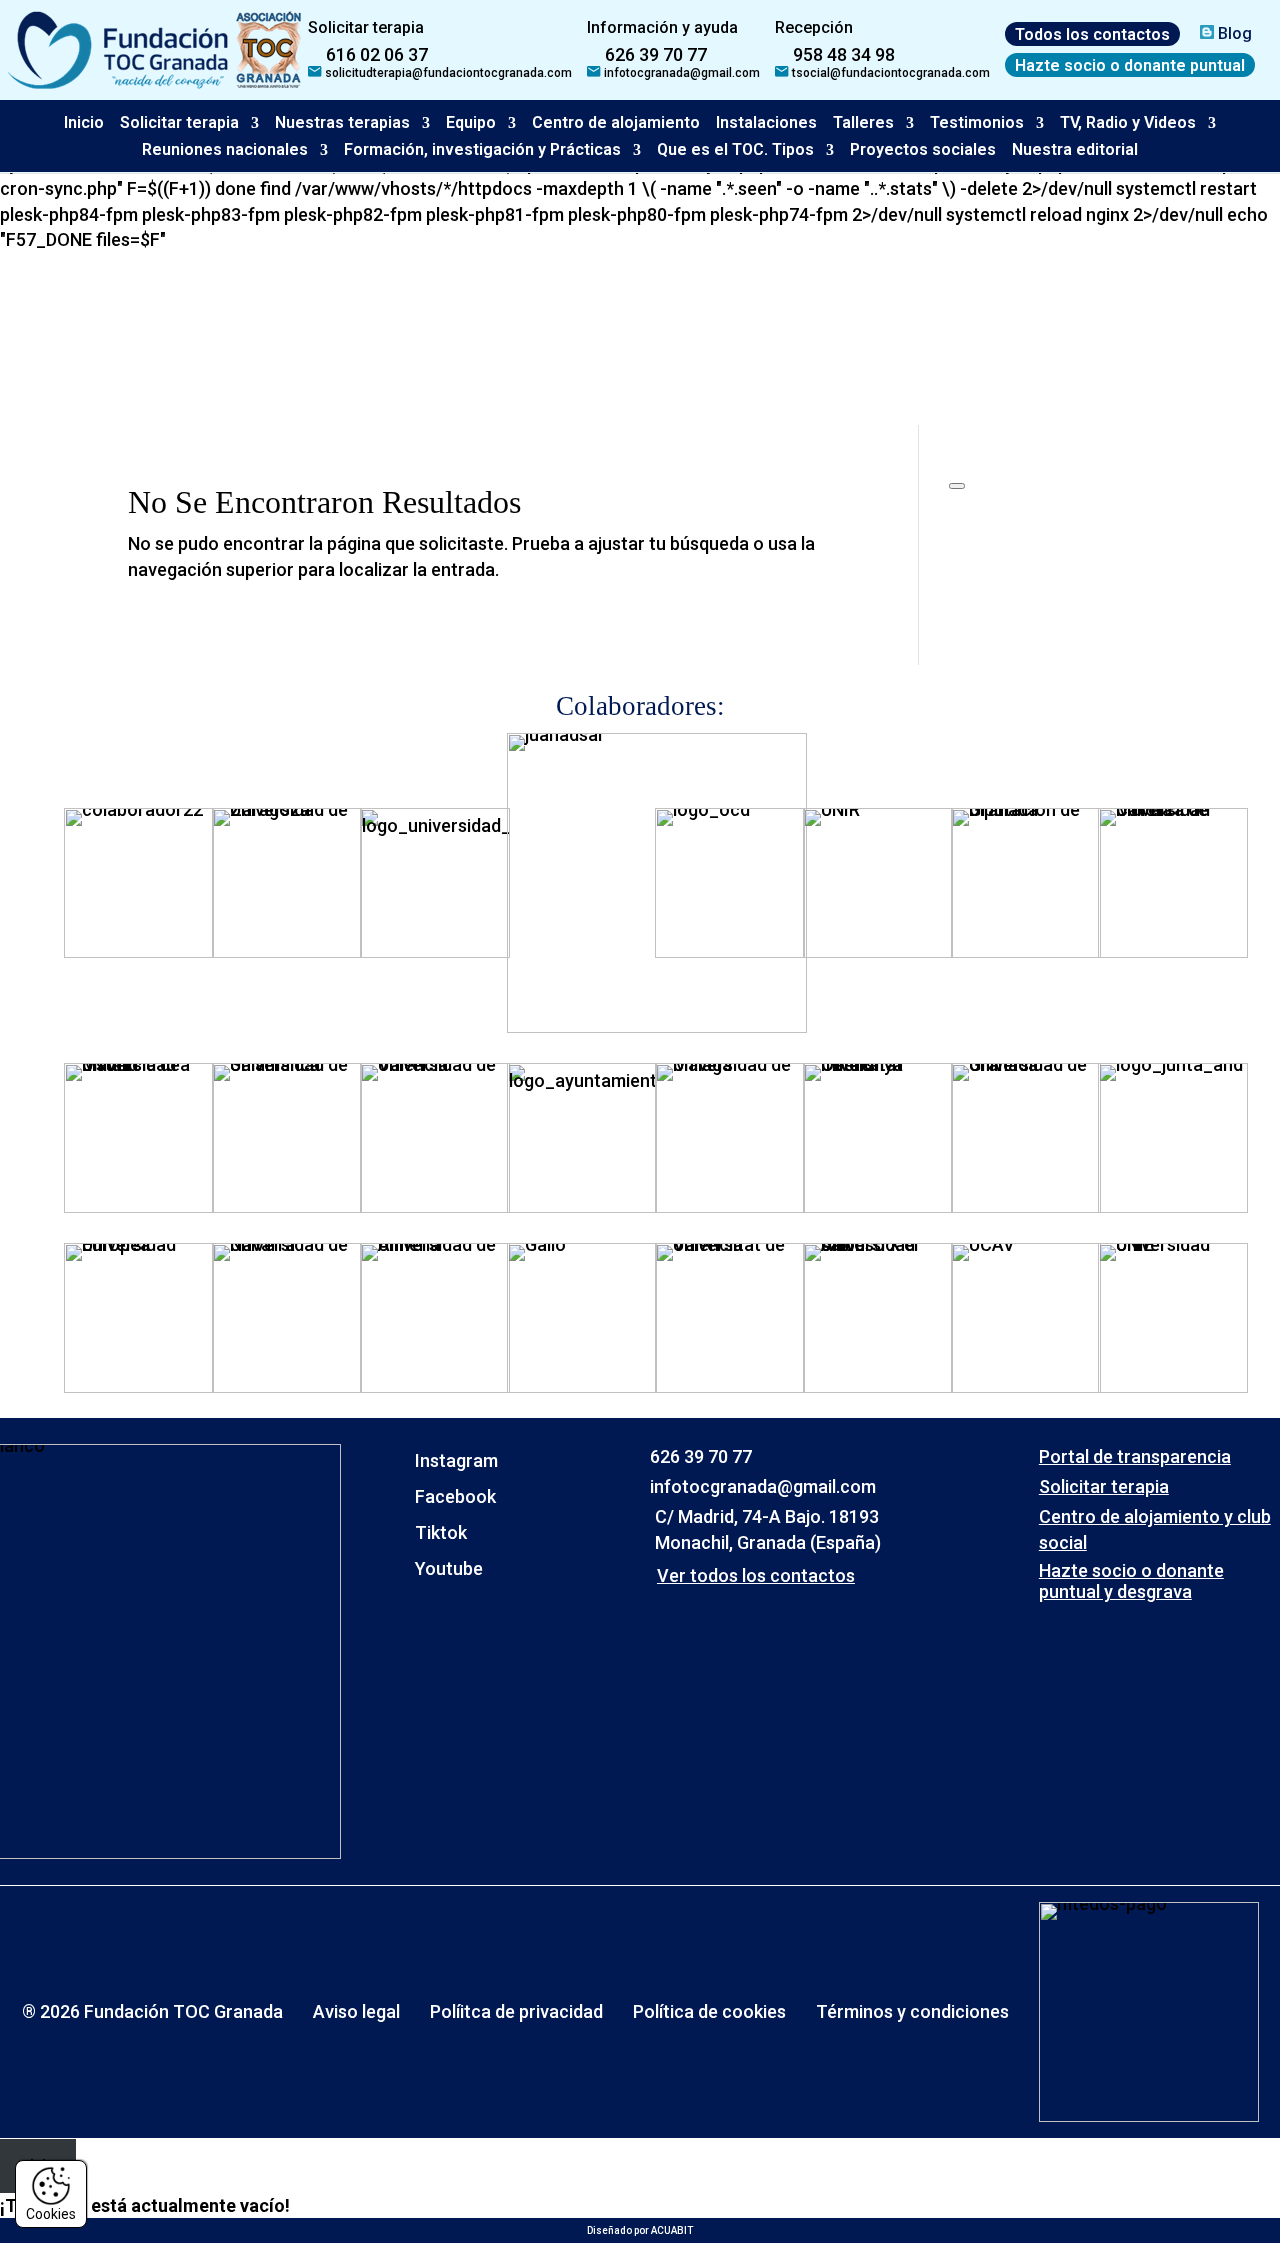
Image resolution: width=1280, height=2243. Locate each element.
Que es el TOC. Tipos (735, 149)
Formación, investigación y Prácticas (482, 149)
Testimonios (977, 122)
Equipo (471, 122)
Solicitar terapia (179, 122)
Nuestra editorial (1075, 149)
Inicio (84, 122)
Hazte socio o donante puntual (1130, 64)
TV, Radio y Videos (1128, 122)
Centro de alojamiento (616, 122)
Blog (1233, 33)
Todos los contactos (1092, 33)
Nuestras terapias (342, 122)
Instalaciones (766, 122)
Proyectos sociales (923, 149)
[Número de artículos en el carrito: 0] (957, 486)
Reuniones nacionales (225, 149)
